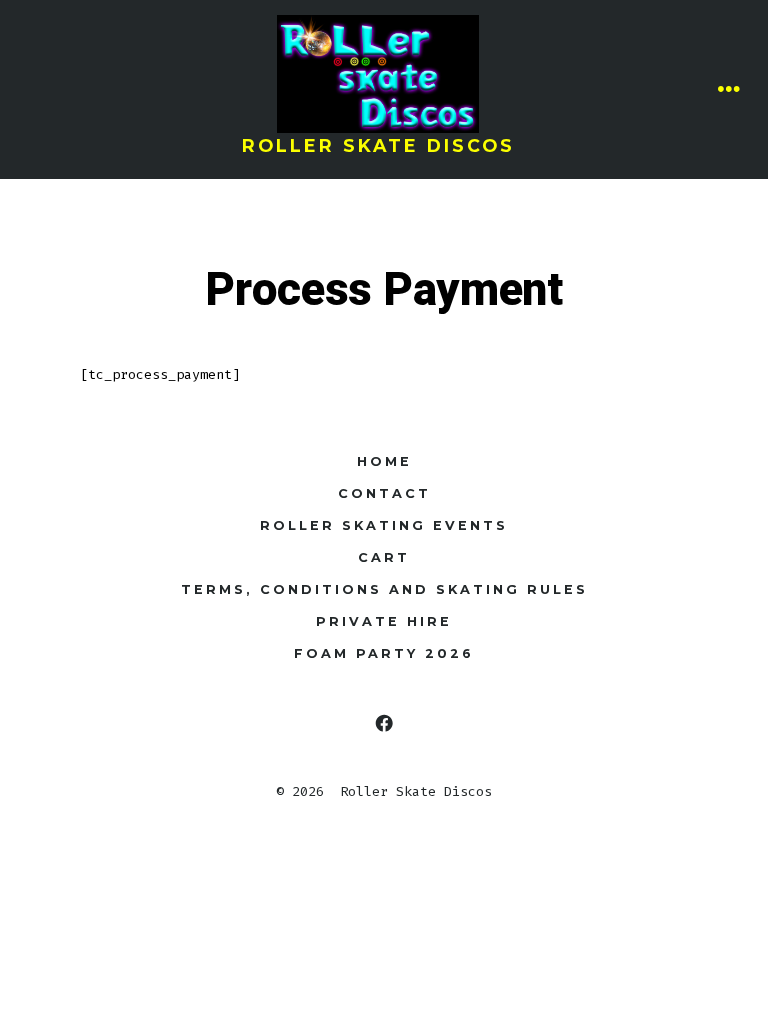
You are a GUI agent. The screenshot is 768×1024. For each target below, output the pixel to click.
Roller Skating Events (384, 525)
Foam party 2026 (384, 653)
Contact (384, 493)
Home (384, 461)
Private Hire (384, 621)
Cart (384, 557)
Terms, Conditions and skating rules (384, 589)
